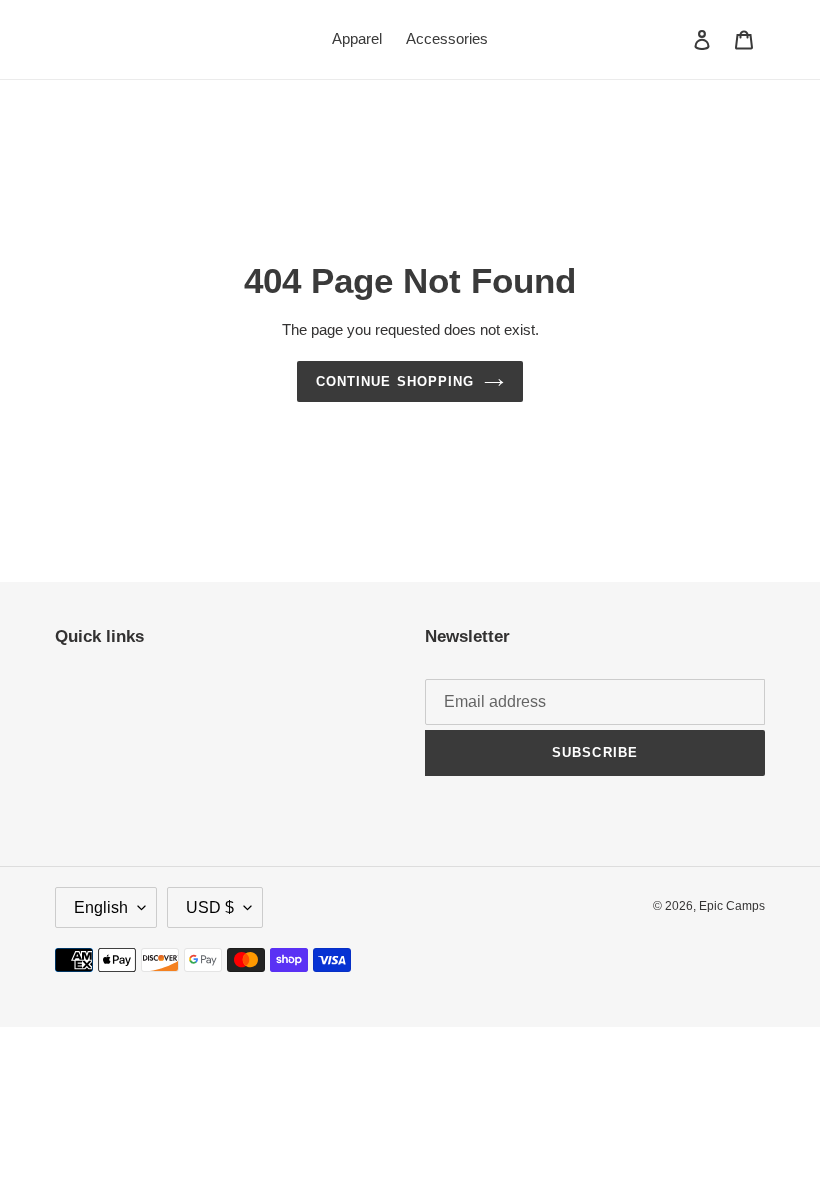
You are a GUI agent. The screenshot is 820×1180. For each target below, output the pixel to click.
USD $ (210, 907)
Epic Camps (732, 906)
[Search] (675, 39)
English (101, 907)
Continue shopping (395, 381)
